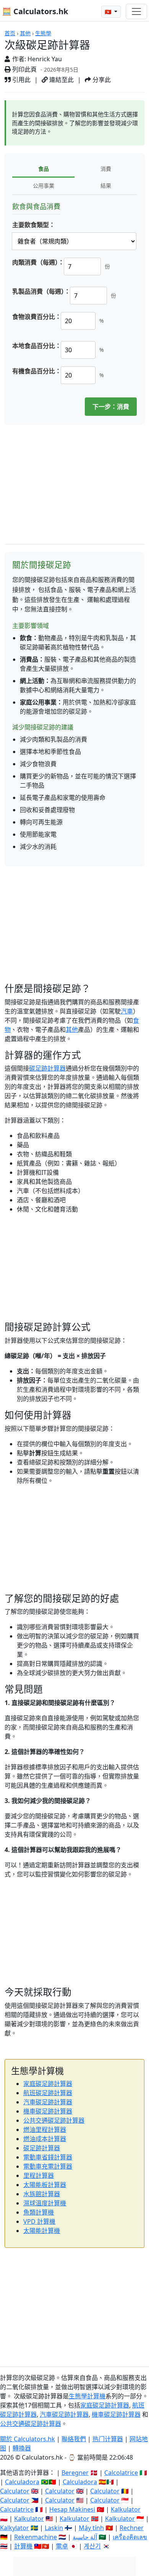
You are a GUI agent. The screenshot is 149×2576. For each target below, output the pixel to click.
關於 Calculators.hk (28, 2439)
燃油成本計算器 (45, 2139)
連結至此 (61, 80)
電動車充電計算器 (48, 2166)
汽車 (127, 1011)
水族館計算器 (42, 2194)
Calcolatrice (121, 2473)
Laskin (54, 2528)
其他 (25, 33)
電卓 (62, 2546)
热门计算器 (108, 2439)
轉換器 (22, 2448)
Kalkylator (15, 2528)
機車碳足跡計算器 (48, 2111)
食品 (44, 169)
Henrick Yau (45, 59)
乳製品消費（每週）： (41, 291)
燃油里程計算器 (45, 2130)
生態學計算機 (87, 2396)
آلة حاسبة (85, 2537)
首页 (10, 33)
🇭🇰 (109, 12)
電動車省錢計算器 (48, 2157)
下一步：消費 (111, 407)
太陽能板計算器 (45, 2185)
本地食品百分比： (37, 346)
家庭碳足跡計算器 (48, 2084)
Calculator (15, 2491)
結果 (106, 186)
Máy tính (91, 2528)
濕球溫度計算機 (45, 2203)
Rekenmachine (36, 2537)
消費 (106, 169)
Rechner (132, 2528)
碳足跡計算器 (47, 1068)
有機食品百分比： (37, 371)
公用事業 (44, 186)
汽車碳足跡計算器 (48, 2102)
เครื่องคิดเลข (130, 2537)
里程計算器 (39, 2176)
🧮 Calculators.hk (35, 11)
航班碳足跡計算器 (48, 2093)
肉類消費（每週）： (38, 262)
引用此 (21, 80)
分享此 (101, 80)
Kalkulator (126, 2509)
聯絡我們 (74, 2439)
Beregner (75, 2473)
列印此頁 (24, 69)
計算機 (23, 2546)
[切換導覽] (136, 11)
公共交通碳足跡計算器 (54, 2120)
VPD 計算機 (39, 2221)
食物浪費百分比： (37, 317)
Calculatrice (17, 2509)
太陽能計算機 (42, 2231)
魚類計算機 (39, 2212)
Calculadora (22, 2482)
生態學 (43, 33)
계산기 (92, 2546)
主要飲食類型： (34, 225)
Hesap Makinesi (72, 2509)
